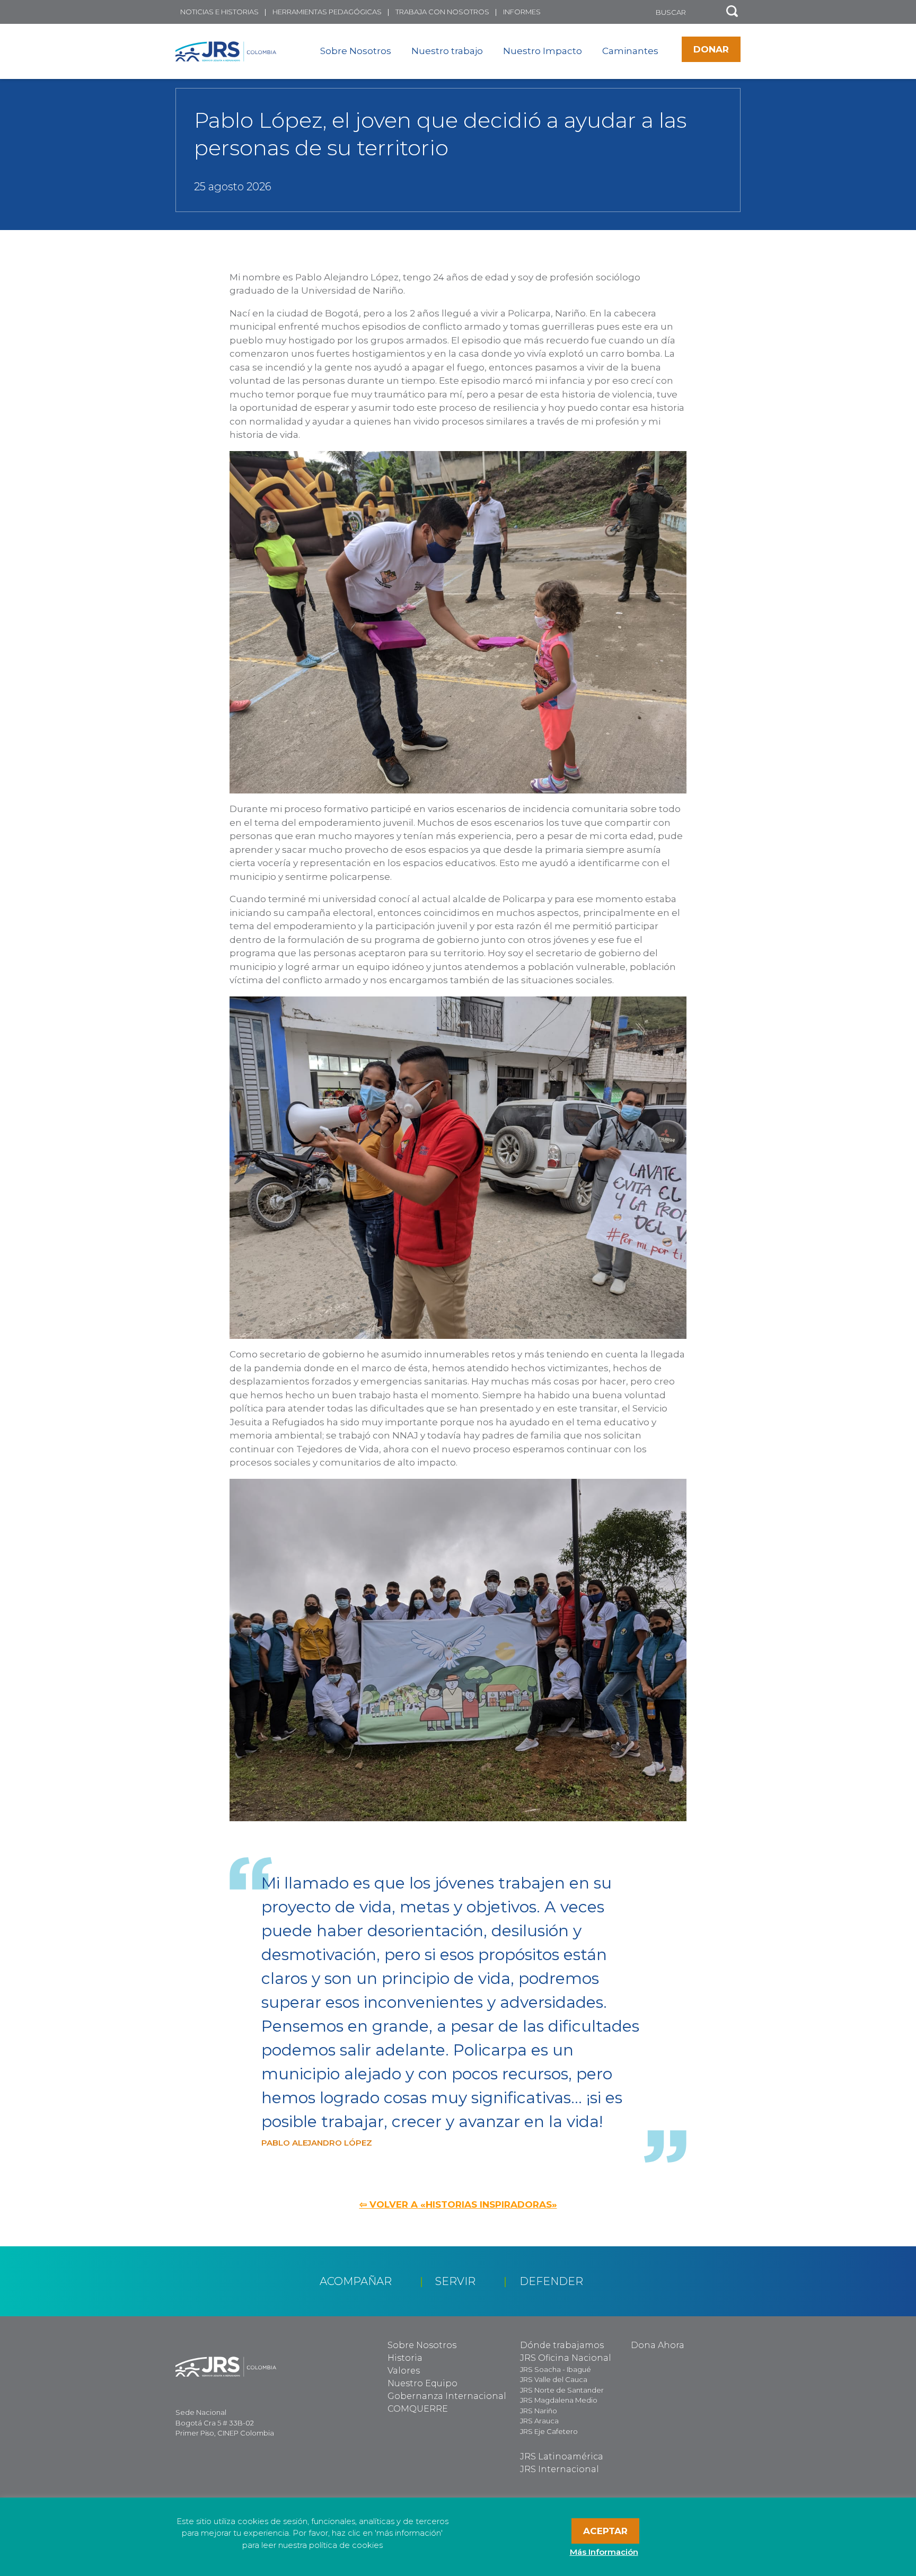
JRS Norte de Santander (562, 2390)
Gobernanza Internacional (447, 2396)
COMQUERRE (418, 2409)
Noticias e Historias (219, 12)
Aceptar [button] (605, 2531)
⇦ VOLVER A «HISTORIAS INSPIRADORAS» (458, 2204)
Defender (551, 2281)
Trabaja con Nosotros (442, 12)
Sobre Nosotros (356, 51)
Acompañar (356, 2281)
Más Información (604, 2552)
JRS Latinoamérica (562, 2456)
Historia (405, 2358)
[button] (732, 12)
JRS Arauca (539, 2421)
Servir (455, 2281)
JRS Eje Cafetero (549, 2431)
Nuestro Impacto (543, 51)
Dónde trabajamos (562, 2345)
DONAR (711, 49)
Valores (404, 2371)
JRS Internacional (560, 2469)
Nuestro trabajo (447, 51)
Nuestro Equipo (422, 2383)
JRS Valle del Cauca (554, 2379)
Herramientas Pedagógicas (327, 12)
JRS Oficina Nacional (566, 2358)
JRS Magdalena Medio (559, 2400)
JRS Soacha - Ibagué (556, 2369)
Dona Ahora (658, 2345)
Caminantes (630, 51)
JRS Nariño (539, 2411)
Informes (522, 12)
